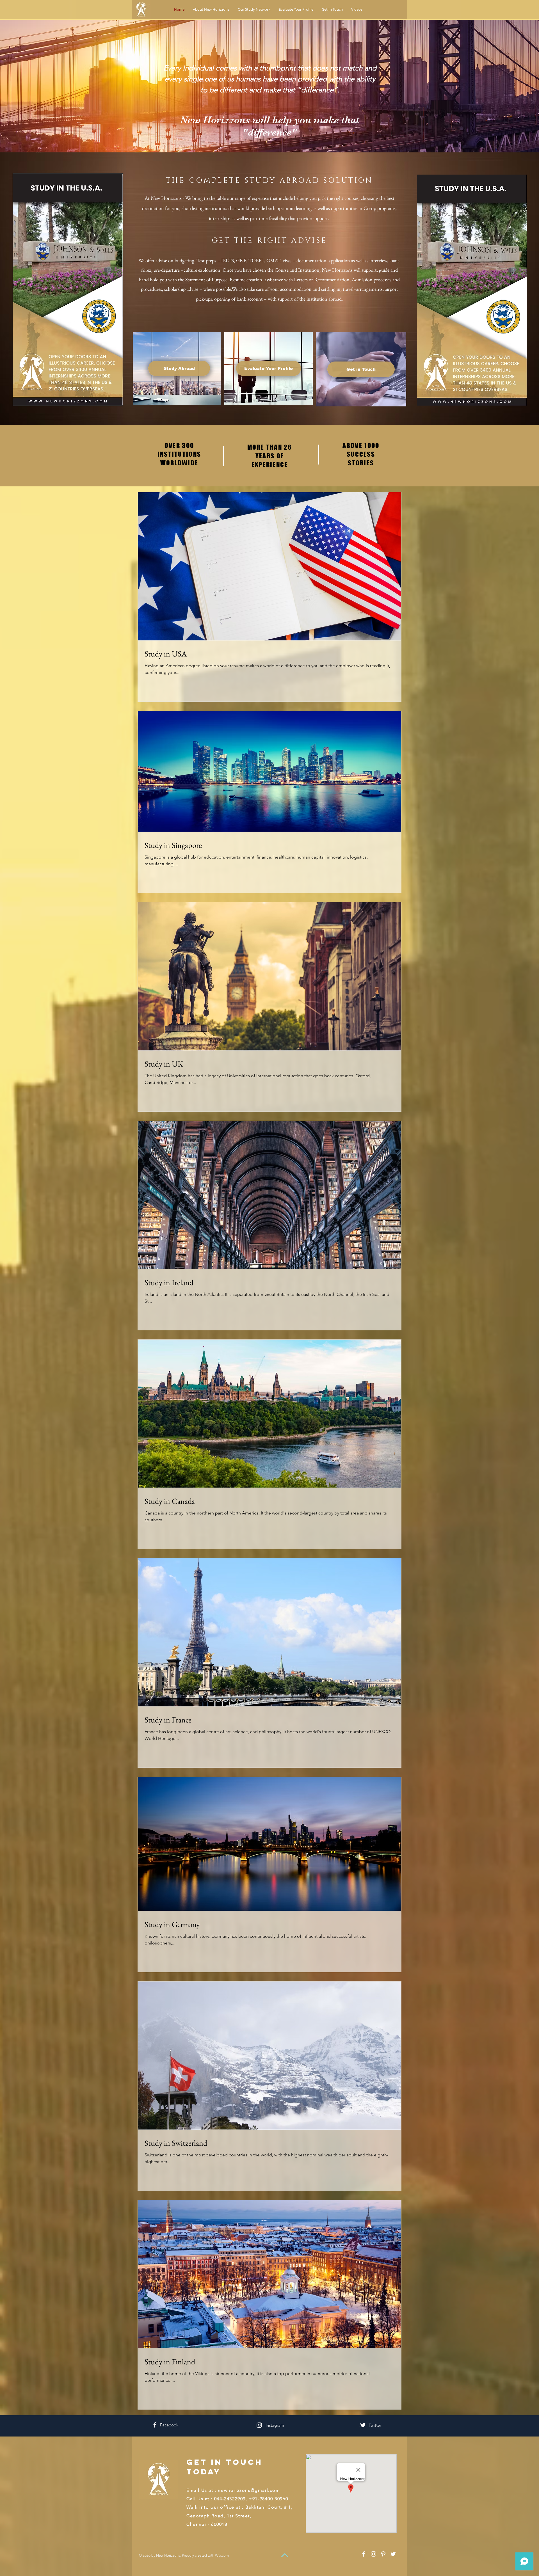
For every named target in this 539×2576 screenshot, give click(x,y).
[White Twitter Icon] (363, 2425)
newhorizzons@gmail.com (249, 2490)
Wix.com (222, 2555)
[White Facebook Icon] (155, 2425)
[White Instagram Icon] (259, 2425)
